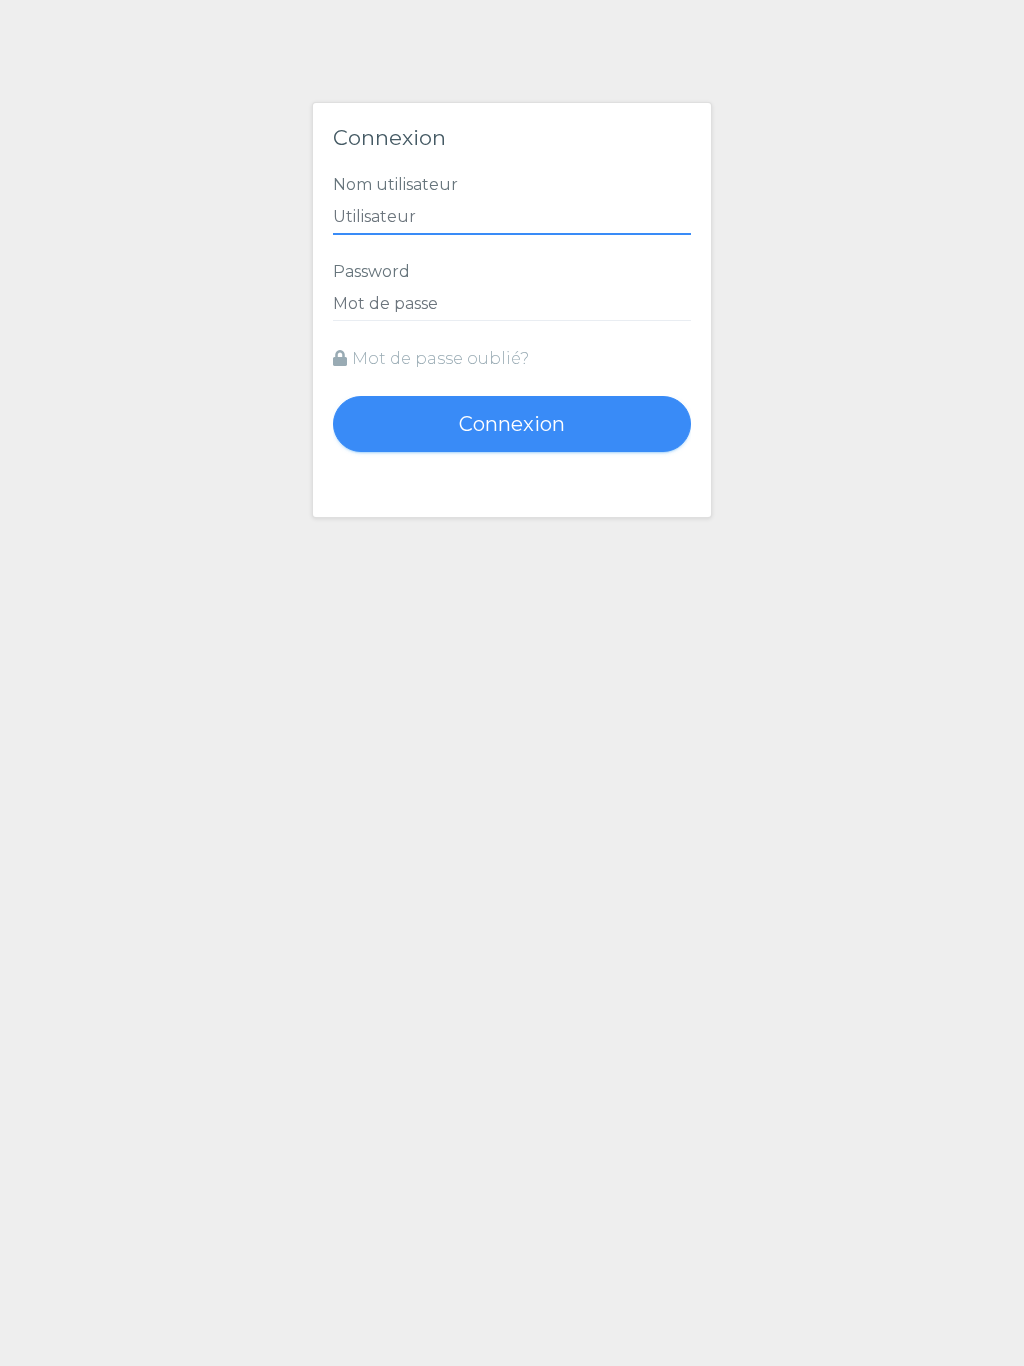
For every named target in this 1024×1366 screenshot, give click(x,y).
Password (371, 271)
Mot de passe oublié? (440, 358)
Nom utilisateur (395, 184)
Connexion (512, 424)
